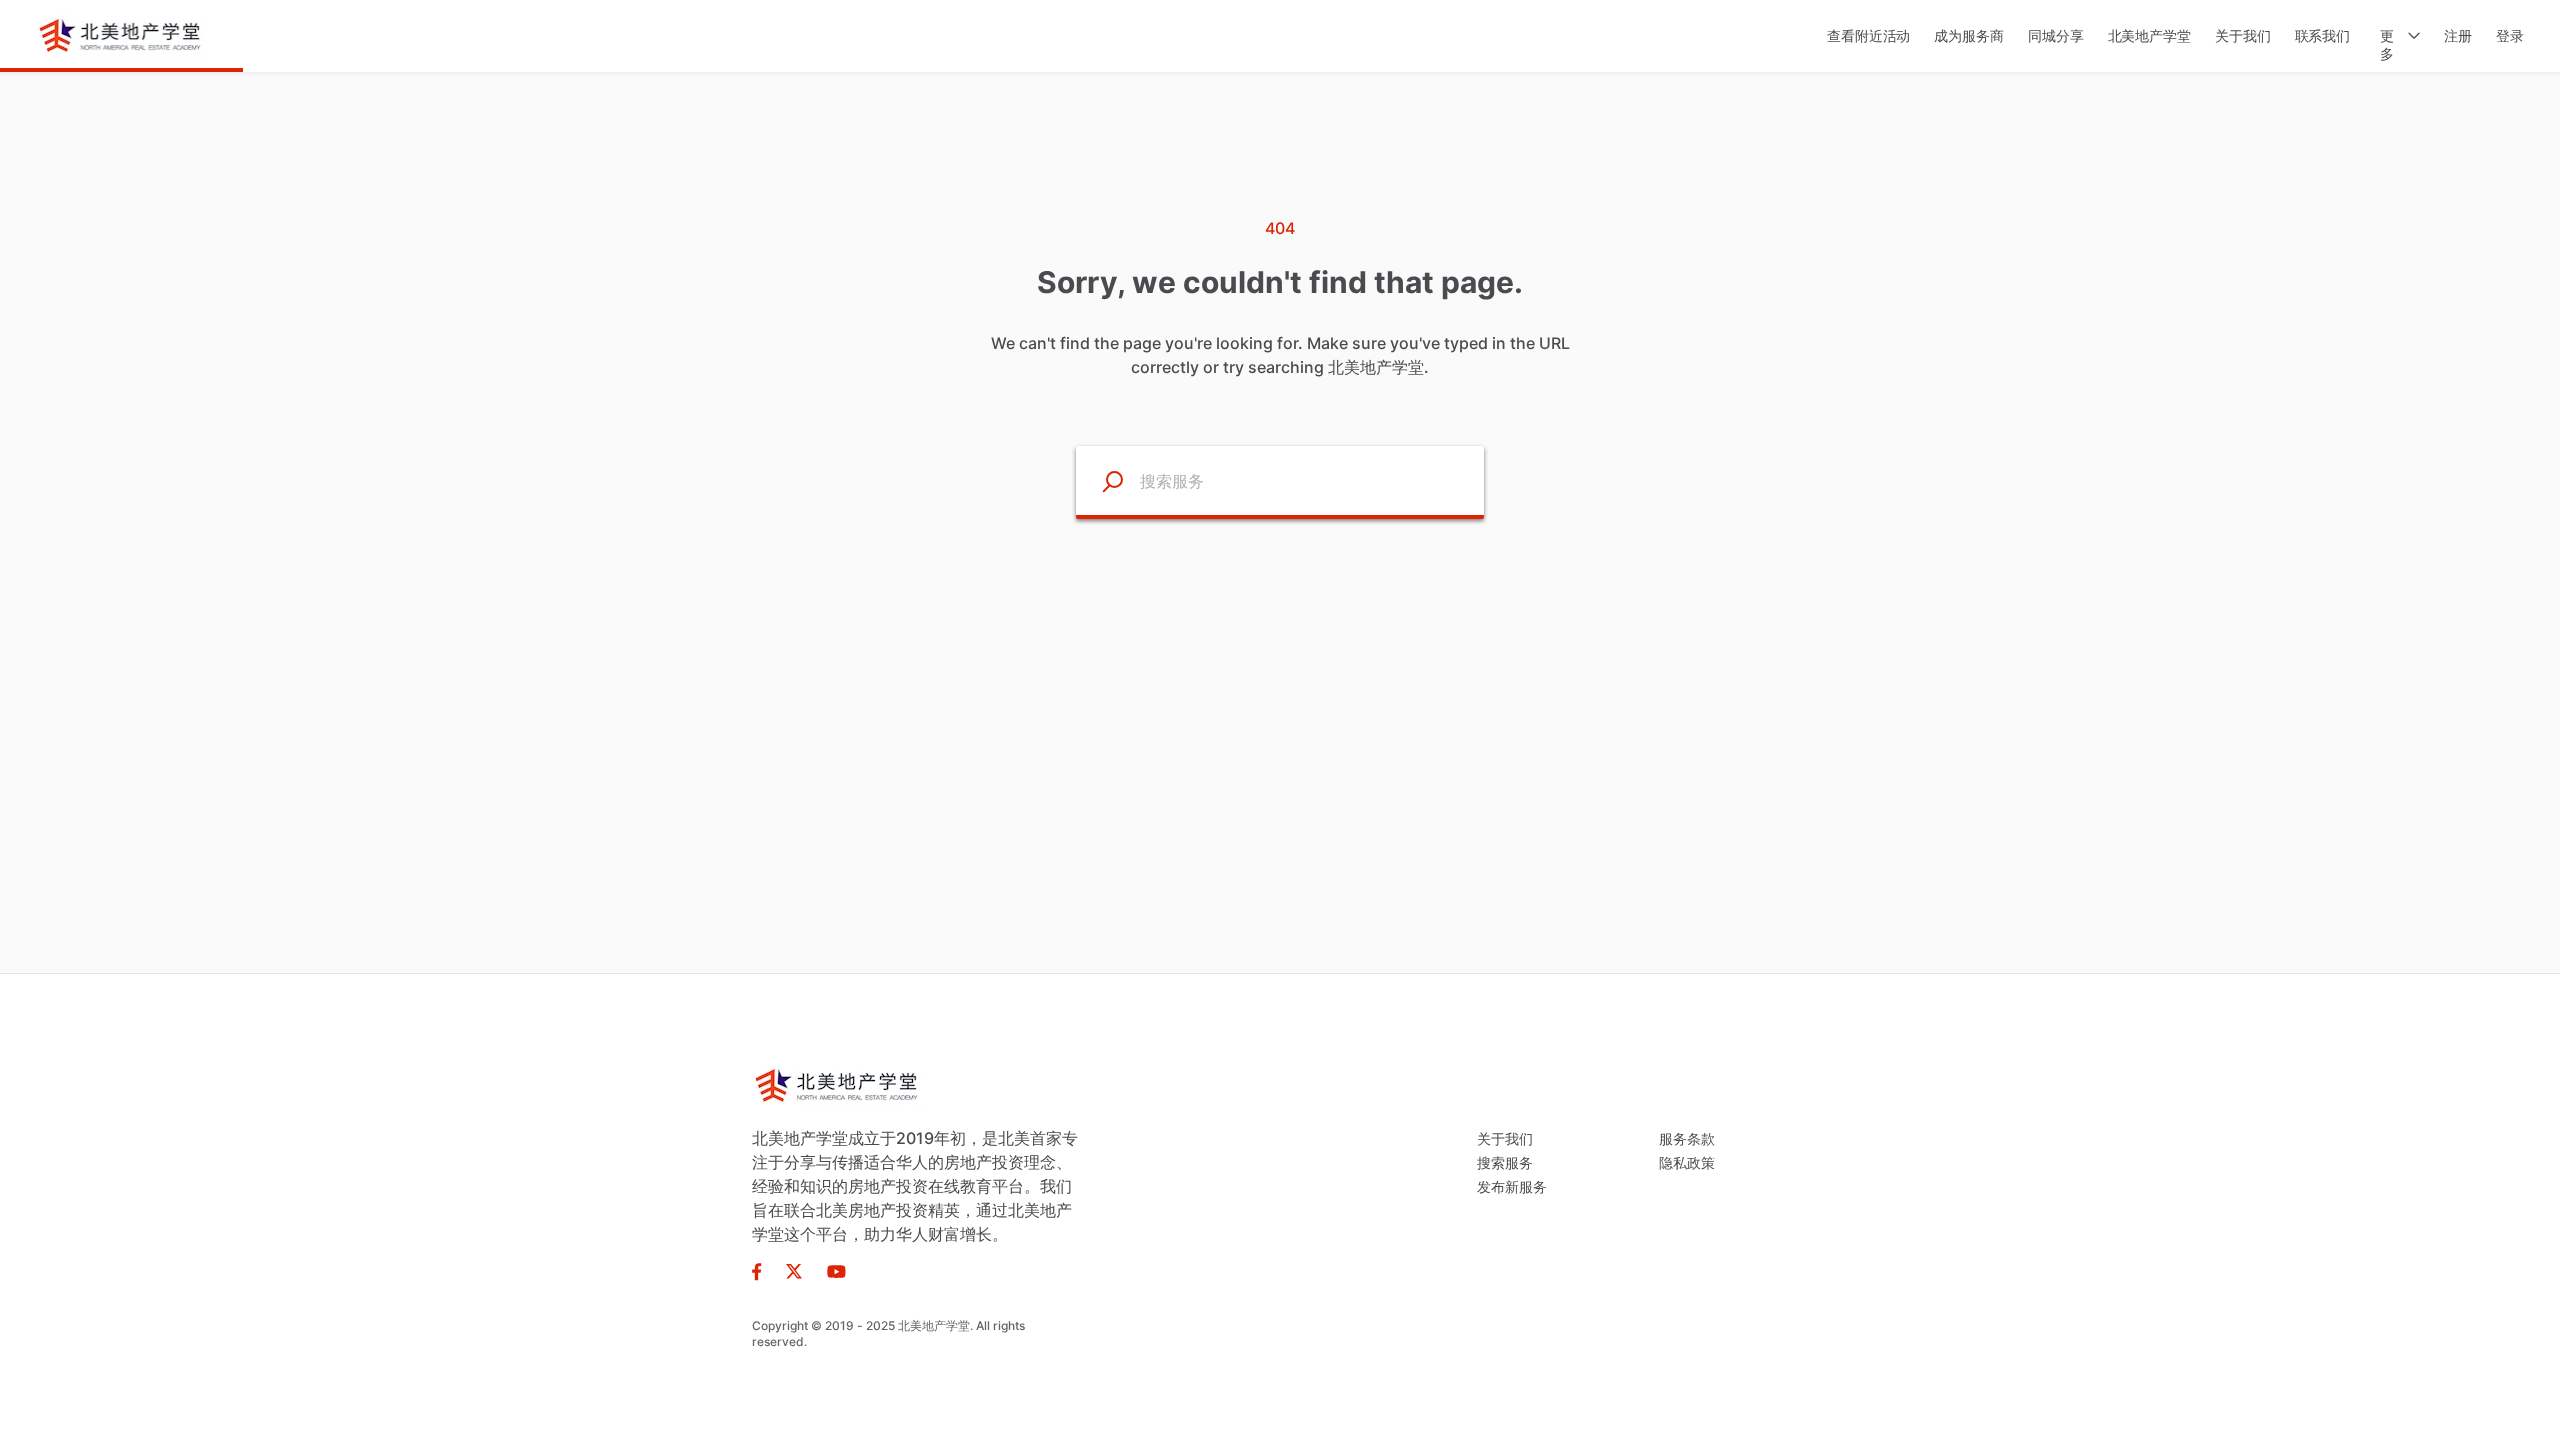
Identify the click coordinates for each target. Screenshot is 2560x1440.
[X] (794, 1270)
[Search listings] (1100, 480)
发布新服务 (1512, 1186)
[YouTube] (830, 1270)
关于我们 (1505, 1138)
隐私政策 (1687, 1162)
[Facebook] (763, 1270)
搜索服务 (1505, 1162)
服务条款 (1687, 1138)
